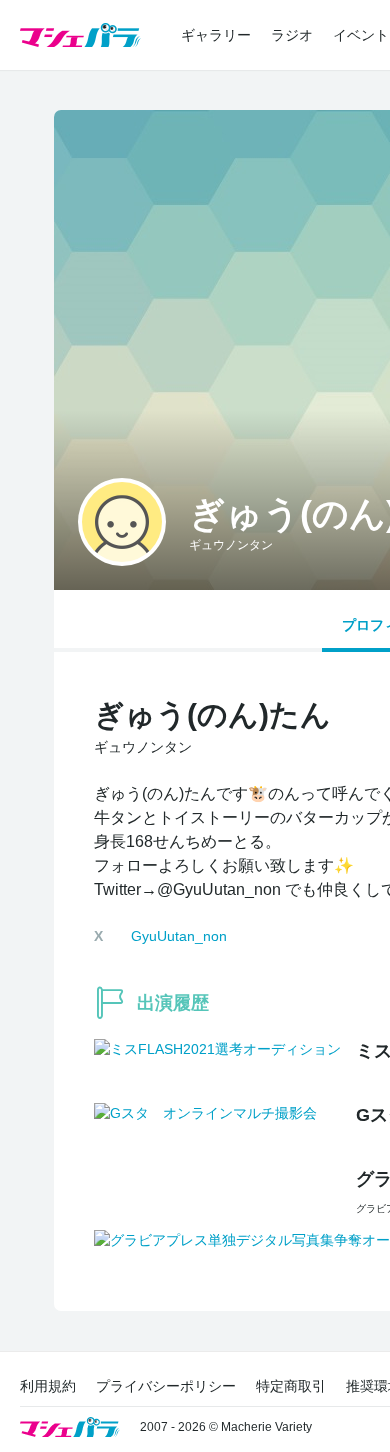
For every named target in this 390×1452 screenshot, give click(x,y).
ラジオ (292, 35)
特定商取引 (291, 1386)
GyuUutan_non (179, 936)
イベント (361, 35)
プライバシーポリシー (166, 1386)
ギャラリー (216, 35)
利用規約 (48, 1386)
